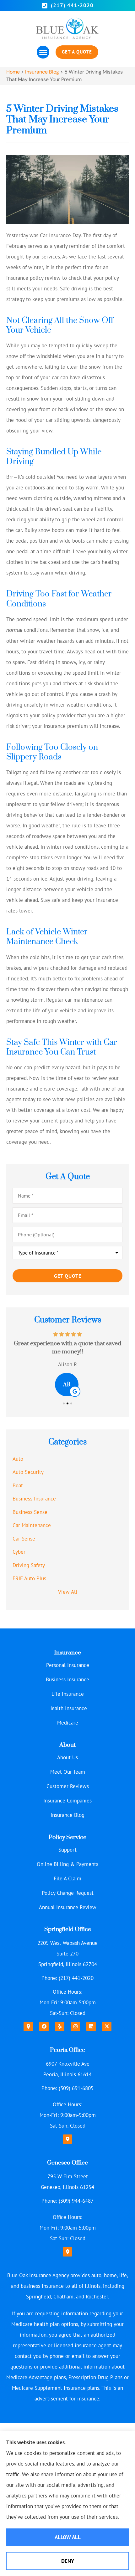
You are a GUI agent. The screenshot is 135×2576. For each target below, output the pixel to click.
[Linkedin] (91, 2027)
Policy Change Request (68, 1893)
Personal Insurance (68, 1665)
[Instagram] (75, 2027)
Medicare (68, 1723)
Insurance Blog (42, 72)
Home (13, 72)
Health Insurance (68, 1708)
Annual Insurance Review (68, 1907)
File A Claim (67, 1878)
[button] (43, 52)
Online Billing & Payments (67, 1864)
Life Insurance (68, 1694)
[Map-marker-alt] (28, 2027)
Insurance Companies (67, 1801)
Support (67, 1850)
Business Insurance (67, 1679)
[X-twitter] (107, 2027)
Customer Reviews (68, 1786)
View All (68, 1592)
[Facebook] (44, 2027)
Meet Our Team (68, 1772)
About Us (67, 1757)
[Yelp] (60, 2027)
